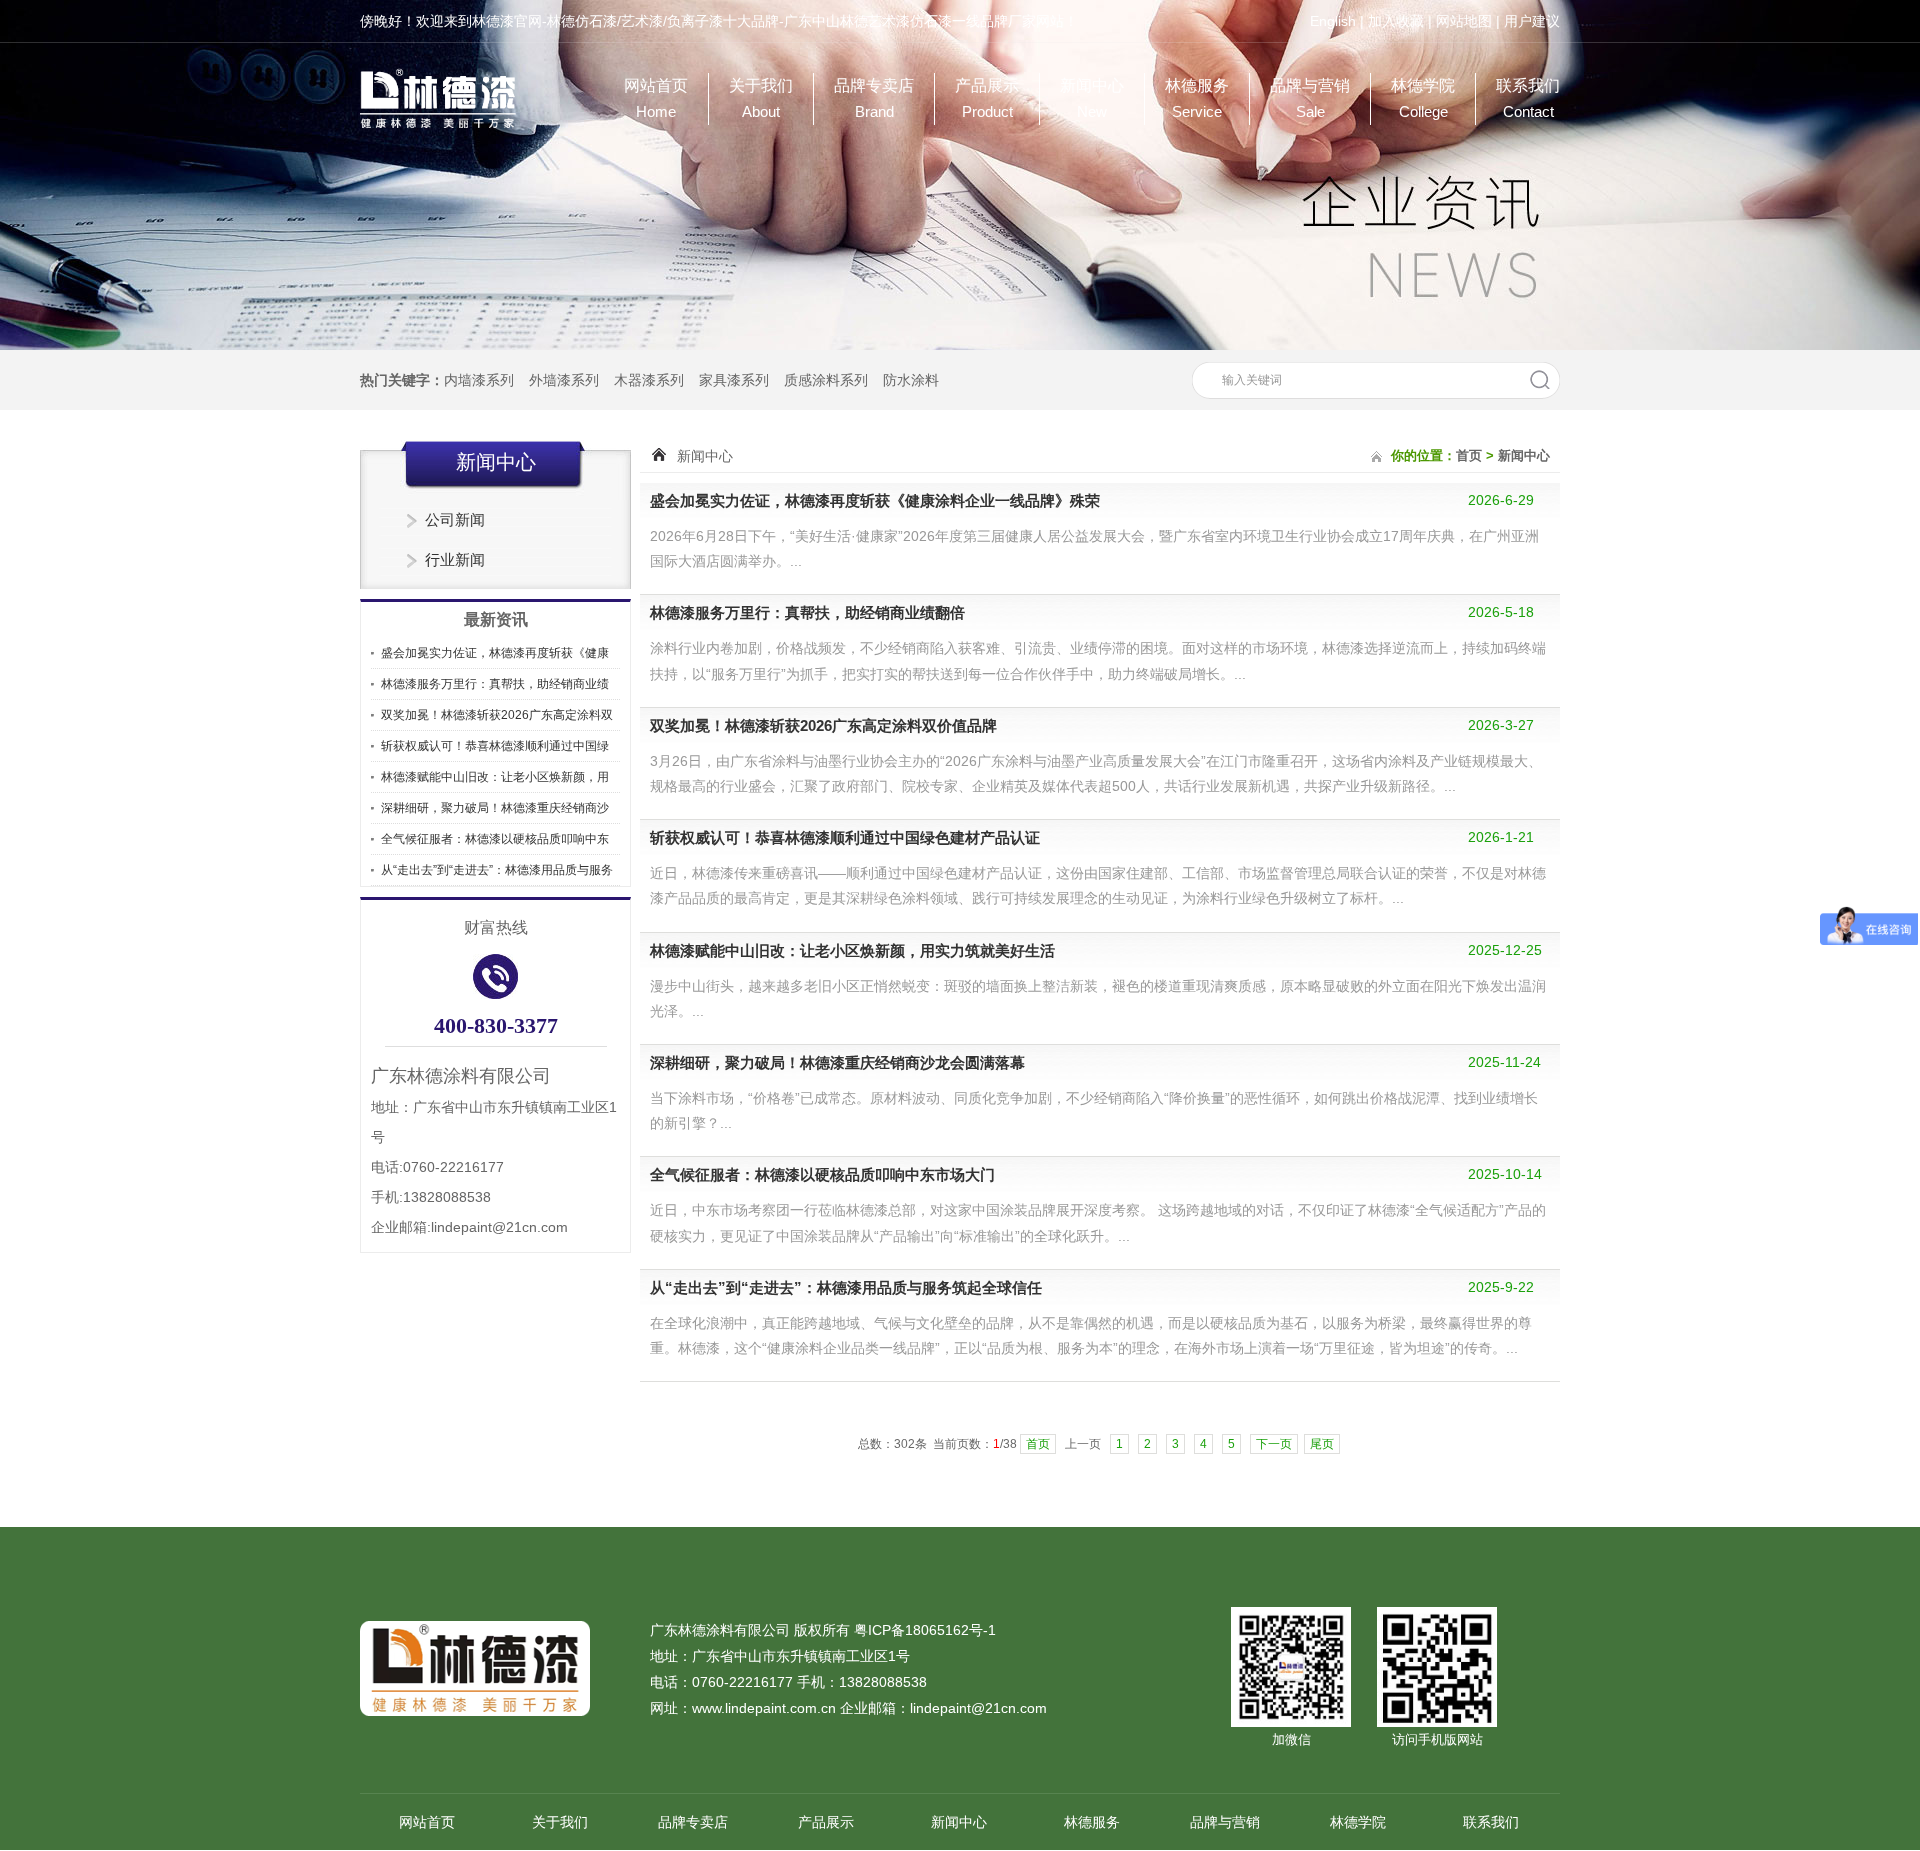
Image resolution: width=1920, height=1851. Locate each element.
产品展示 (987, 98)
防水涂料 (911, 380)
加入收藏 (1396, 21)
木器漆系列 (649, 380)
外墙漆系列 (564, 380)
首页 (1469, 455)
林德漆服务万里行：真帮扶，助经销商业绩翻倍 (807, 612)
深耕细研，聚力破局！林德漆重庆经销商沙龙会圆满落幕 (837, 1062)
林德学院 (1423, 98)
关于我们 (761, 98)
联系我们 (1528, 98)
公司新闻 (455, 519)
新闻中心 (1092, 98)
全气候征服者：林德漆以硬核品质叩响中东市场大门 (822, 1174)
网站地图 (1464, 21)
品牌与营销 (1310, 98)
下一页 (1274, 1444)
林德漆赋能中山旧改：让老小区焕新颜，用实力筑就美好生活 (852, 950)
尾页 (1322, 1444)
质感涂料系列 (826, 380)
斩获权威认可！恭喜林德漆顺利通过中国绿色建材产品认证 (845, 837)
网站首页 (656, 98)
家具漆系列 (734, 380)
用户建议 (1532, 21)
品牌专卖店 (874, 98)
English (1333, 21)
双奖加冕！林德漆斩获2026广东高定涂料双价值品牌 (823, 725)
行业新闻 (455, 559)
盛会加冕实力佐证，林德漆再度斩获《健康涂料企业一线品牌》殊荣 (875, 500)
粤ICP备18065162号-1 (925, 1630)
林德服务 (1197, 98)
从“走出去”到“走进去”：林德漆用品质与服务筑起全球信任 (846, 1287)
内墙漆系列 (479, 380)
